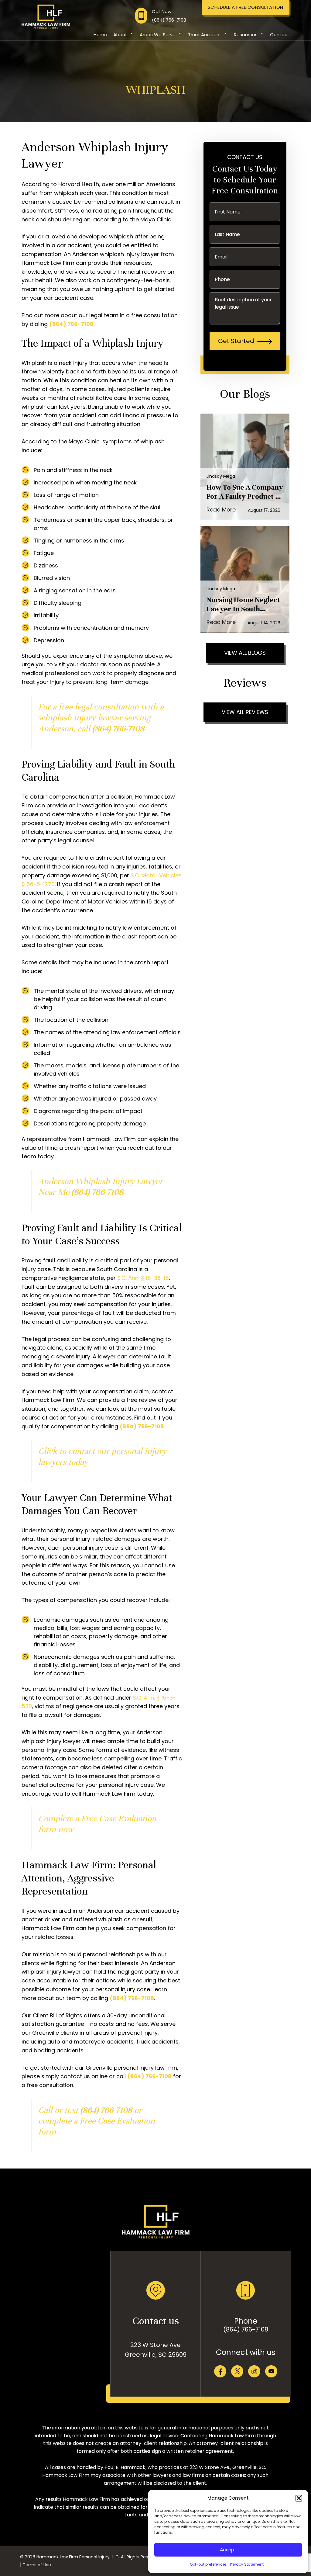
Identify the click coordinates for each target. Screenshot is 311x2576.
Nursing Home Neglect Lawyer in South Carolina (243, 605)
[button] (299, 2498)
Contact (280, 35)
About (120, 35)
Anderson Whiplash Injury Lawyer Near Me (101, 1187)
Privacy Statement (247, 2564)
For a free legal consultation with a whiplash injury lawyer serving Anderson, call (101, 718)
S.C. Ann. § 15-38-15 (143, 1278)
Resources (246, 35)
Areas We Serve (158, 35)
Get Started (236, 341)
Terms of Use (37, 2565)
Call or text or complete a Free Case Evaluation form (97, 2121)
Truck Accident (205, 35)
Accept (228, 2550)
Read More (221, 510)
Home (100, 35)
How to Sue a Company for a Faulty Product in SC (245, 492)
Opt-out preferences (208, 2564)
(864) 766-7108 (246, 2329)
